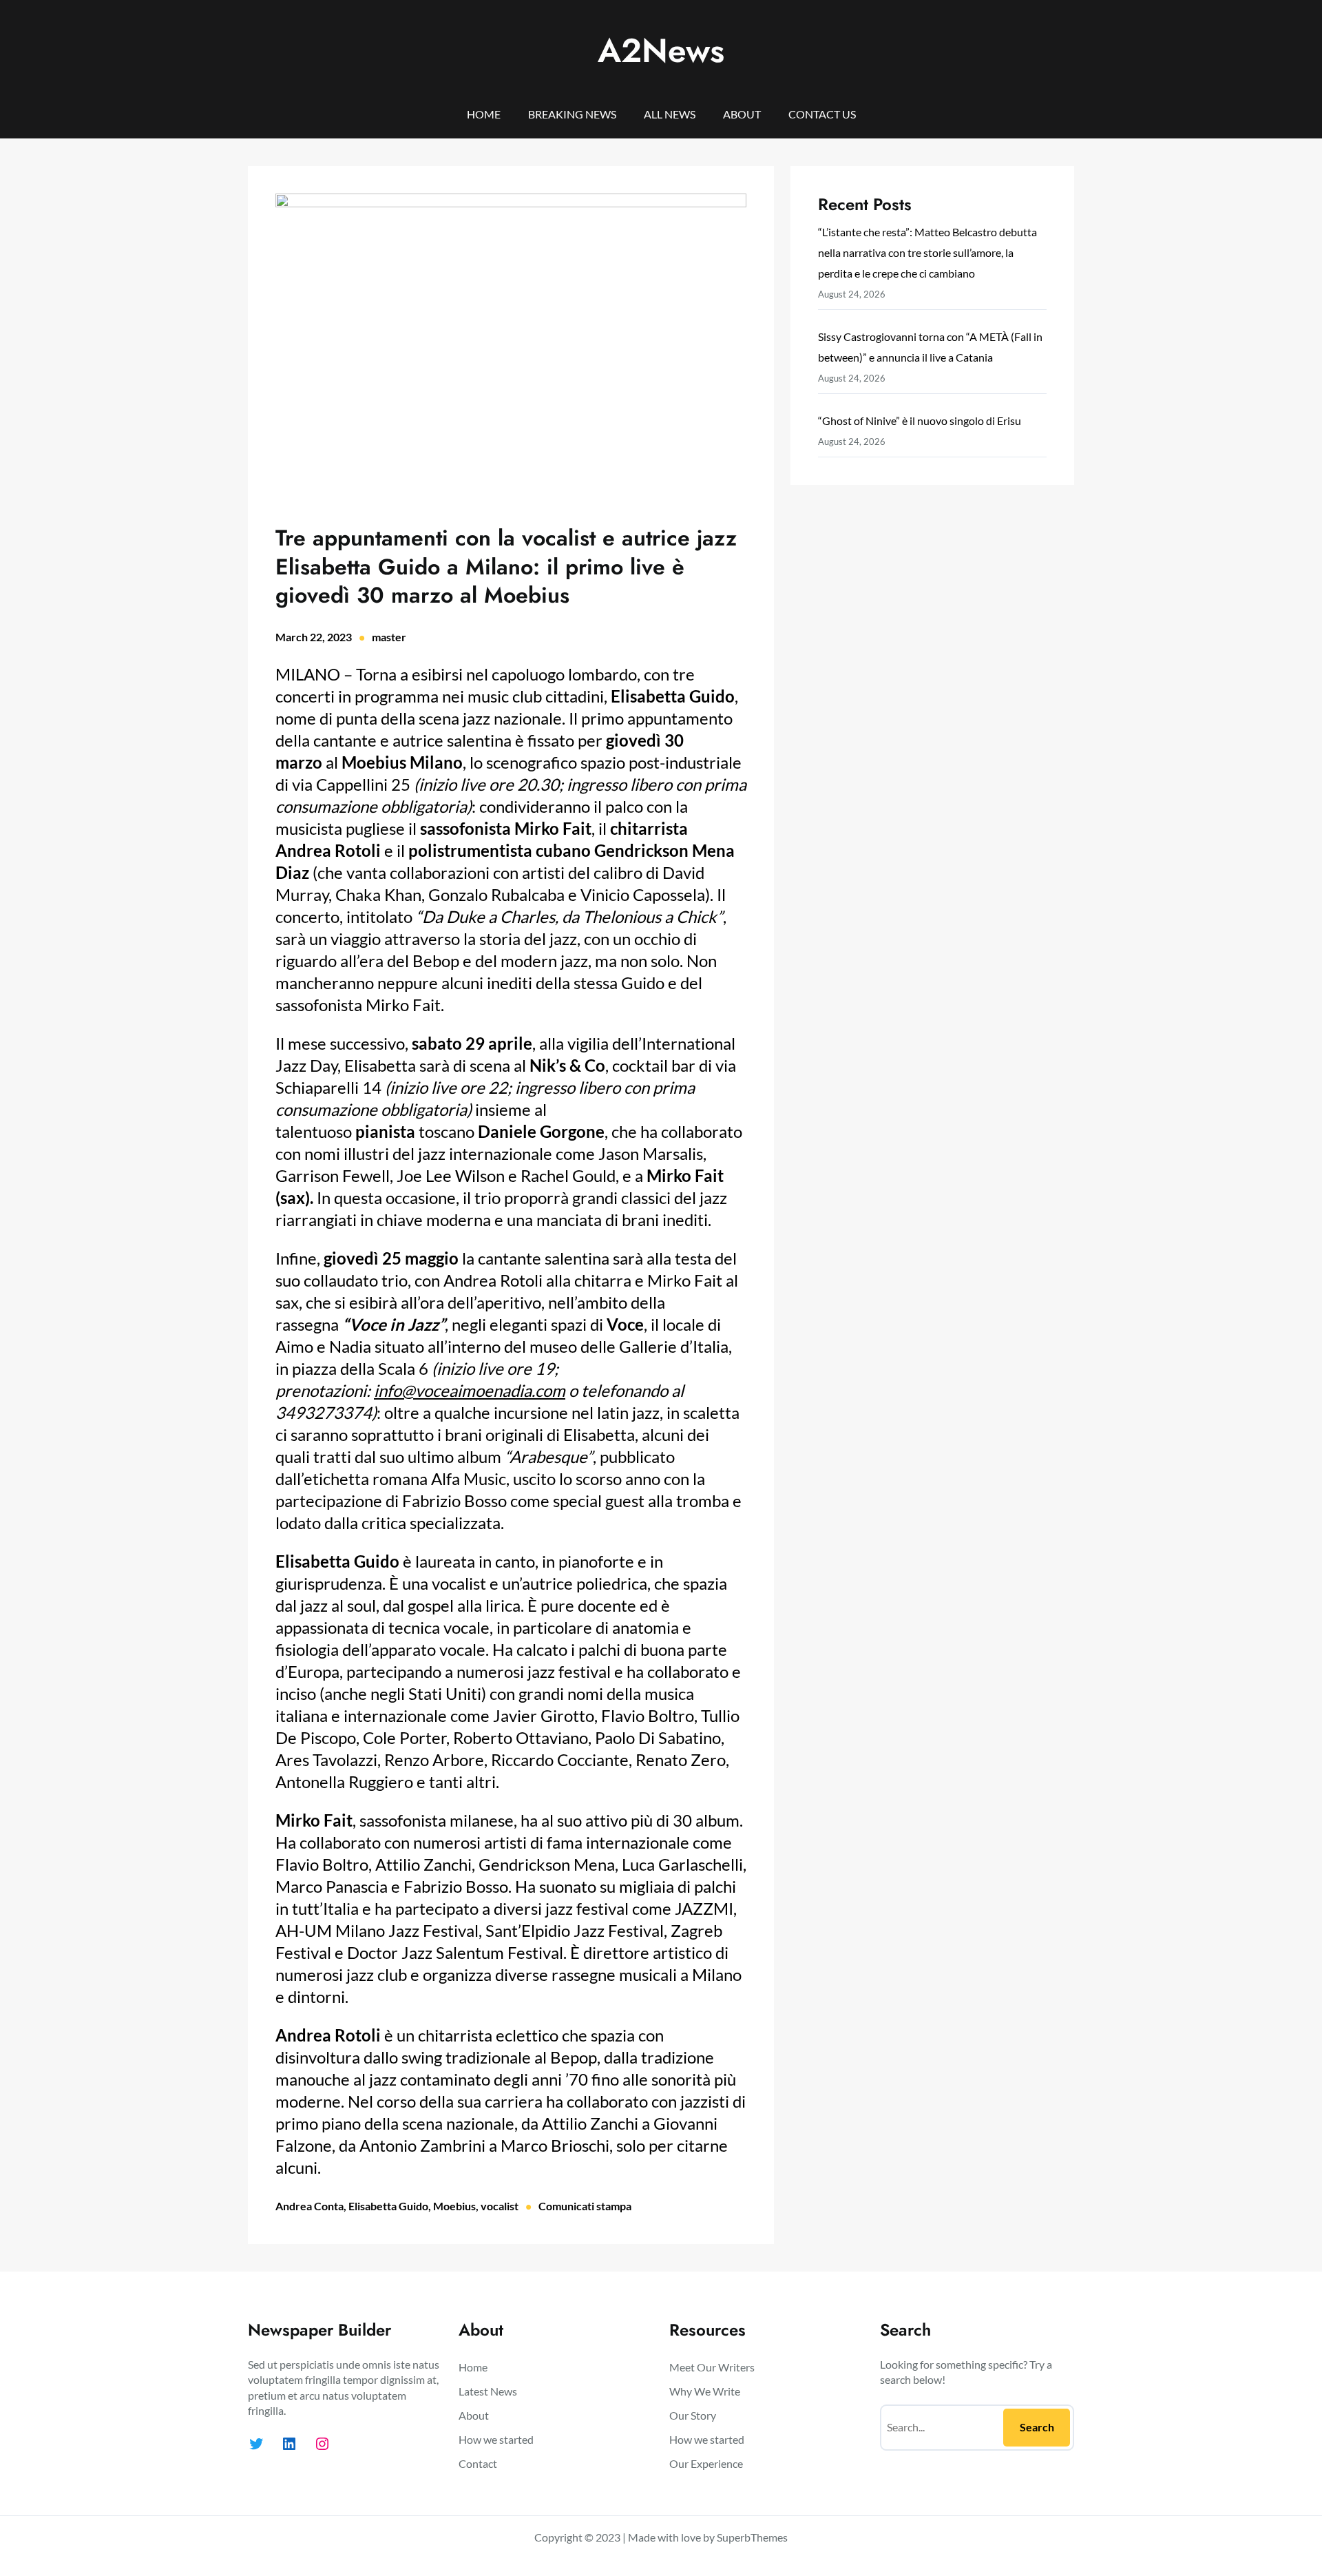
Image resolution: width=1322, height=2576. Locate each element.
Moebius (454, 2206)
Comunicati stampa (585, 2206)
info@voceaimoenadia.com (470, 1390)
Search (1037, 2427)
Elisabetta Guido (388, 2206)
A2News (661, 51)
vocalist (500, 2206)
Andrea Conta (309, 2206)
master (389, 637)
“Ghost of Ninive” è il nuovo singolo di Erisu (920, 420)
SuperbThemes (752, 2537)
